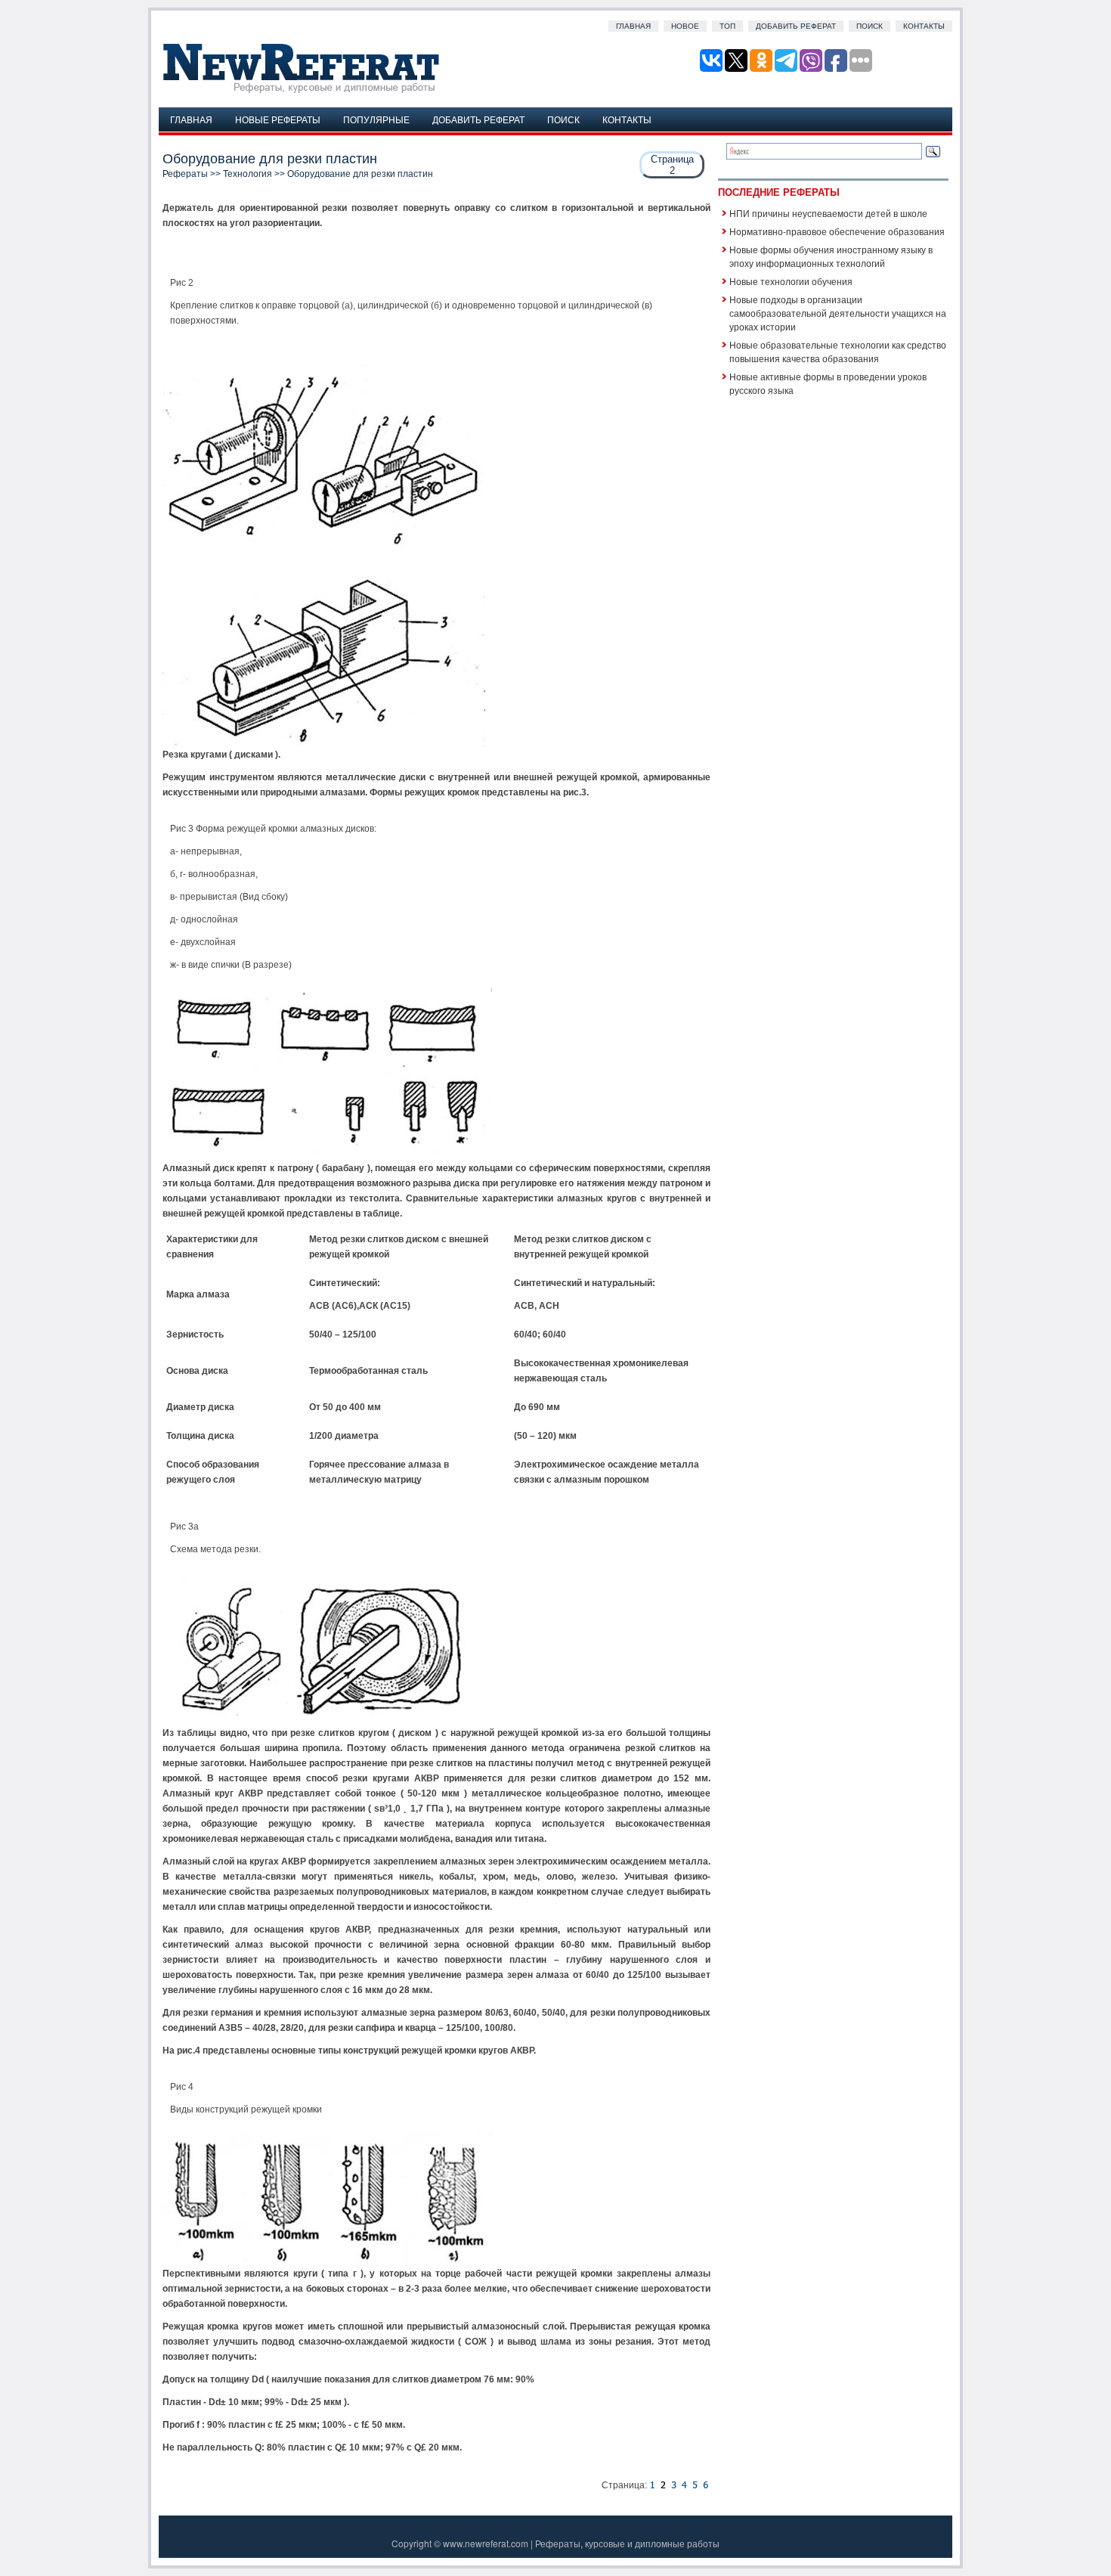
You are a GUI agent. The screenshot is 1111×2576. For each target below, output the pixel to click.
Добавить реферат (796, 26)
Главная (633, 26)
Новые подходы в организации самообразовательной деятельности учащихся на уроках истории (838, 313)
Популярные (376, 119)
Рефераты (185, 174)
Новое (685, 26)
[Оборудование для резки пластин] (652, 2485)
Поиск (870, 26)
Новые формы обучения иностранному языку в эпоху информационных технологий (831, 256)
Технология (248, 174)
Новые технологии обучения (791, 281)
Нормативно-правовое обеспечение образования (837, 231)
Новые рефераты (278, 119)
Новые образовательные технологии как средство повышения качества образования (838, 351)
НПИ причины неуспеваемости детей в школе (828, 213)
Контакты (924, 26)
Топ (727, 26)
